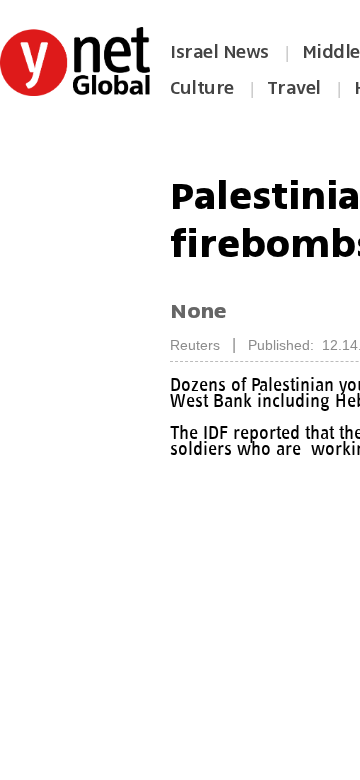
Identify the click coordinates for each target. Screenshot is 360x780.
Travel (294, 88)
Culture (202, 88)
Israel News (219, 52)
